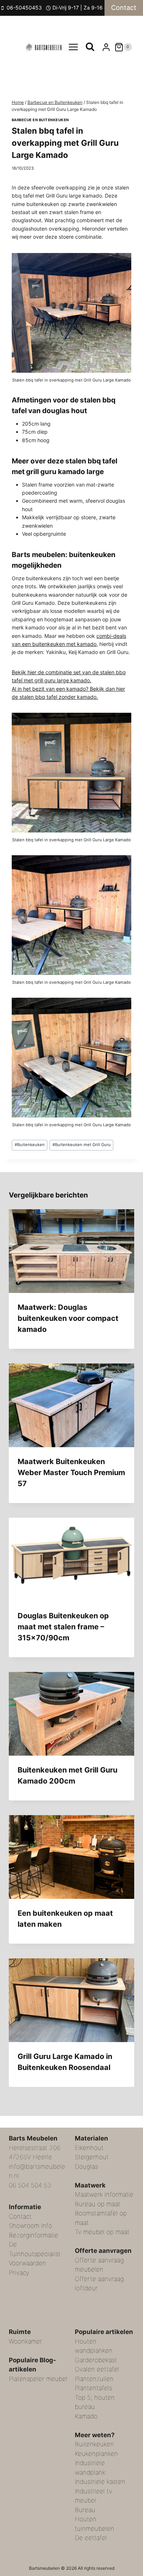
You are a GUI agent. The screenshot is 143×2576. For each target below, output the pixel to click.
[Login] (106, 47)
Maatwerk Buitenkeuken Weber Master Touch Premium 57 (71, 1473)
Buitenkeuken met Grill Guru (82, 1145)
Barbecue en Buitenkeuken (40, 120)
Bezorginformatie (34, 2235)
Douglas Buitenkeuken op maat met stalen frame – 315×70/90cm (63, 1627)
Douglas (86, 2167)
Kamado (86, 2416)
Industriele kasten (100, 2482)
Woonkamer (25, 2341)
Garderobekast (96, 2360)
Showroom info (30, 2226)
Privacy (19, 2273)
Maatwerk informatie (104, 2194)
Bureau (85, 2510)
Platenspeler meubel (38, 2379)
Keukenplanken (96, 2454)
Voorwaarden (27, 2263)
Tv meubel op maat (102, 2232)
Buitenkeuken (30, 1145)
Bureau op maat (98, 2204)
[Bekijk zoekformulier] (90, 47)
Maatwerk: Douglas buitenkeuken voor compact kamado (68, 1318)
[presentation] (71, 1251)
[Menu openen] (74, 47)
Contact (124, 8)
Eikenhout (89, 2148)
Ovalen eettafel (97, 2369)
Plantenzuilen (94, 2379)
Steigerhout (92, 2157)
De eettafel (91, 2538)
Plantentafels (93, 2388)
